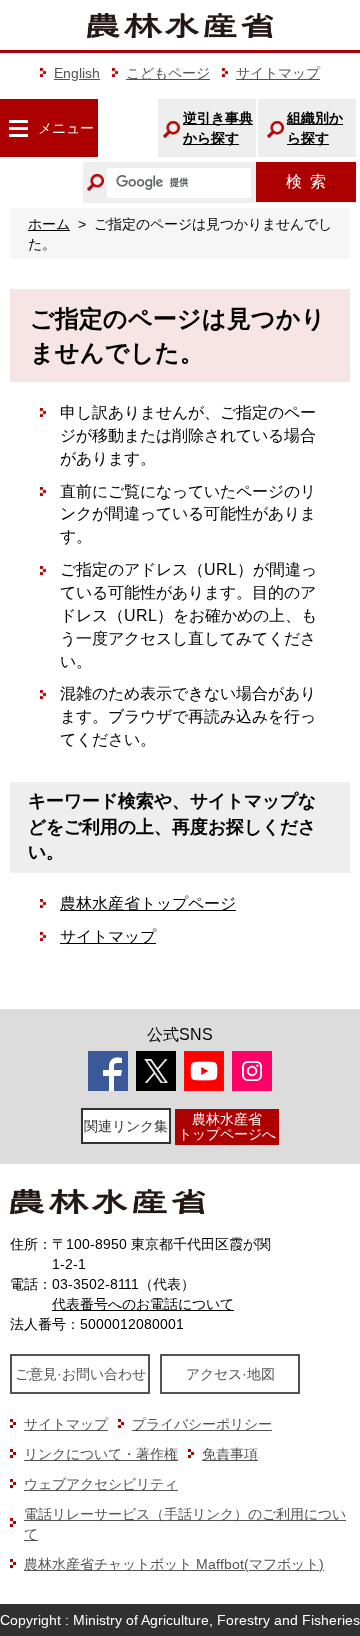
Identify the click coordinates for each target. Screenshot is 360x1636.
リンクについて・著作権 (101, 1454)
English (77, 73)
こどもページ (168, 73)
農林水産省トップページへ (227, 1126)
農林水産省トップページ (148, 903)
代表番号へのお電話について (143, 1304)
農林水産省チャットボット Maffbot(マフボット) (174, 1564)
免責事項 (230, 1454)
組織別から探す (315, 128)
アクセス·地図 (230, 1374)
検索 (306, 181)
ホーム (49, 224)
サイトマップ (278, 73)
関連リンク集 (126, 1126)
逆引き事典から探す (218, 128)
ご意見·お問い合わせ (80, 1374)
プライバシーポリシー (202, 1424)
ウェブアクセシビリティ (101, 1484)
